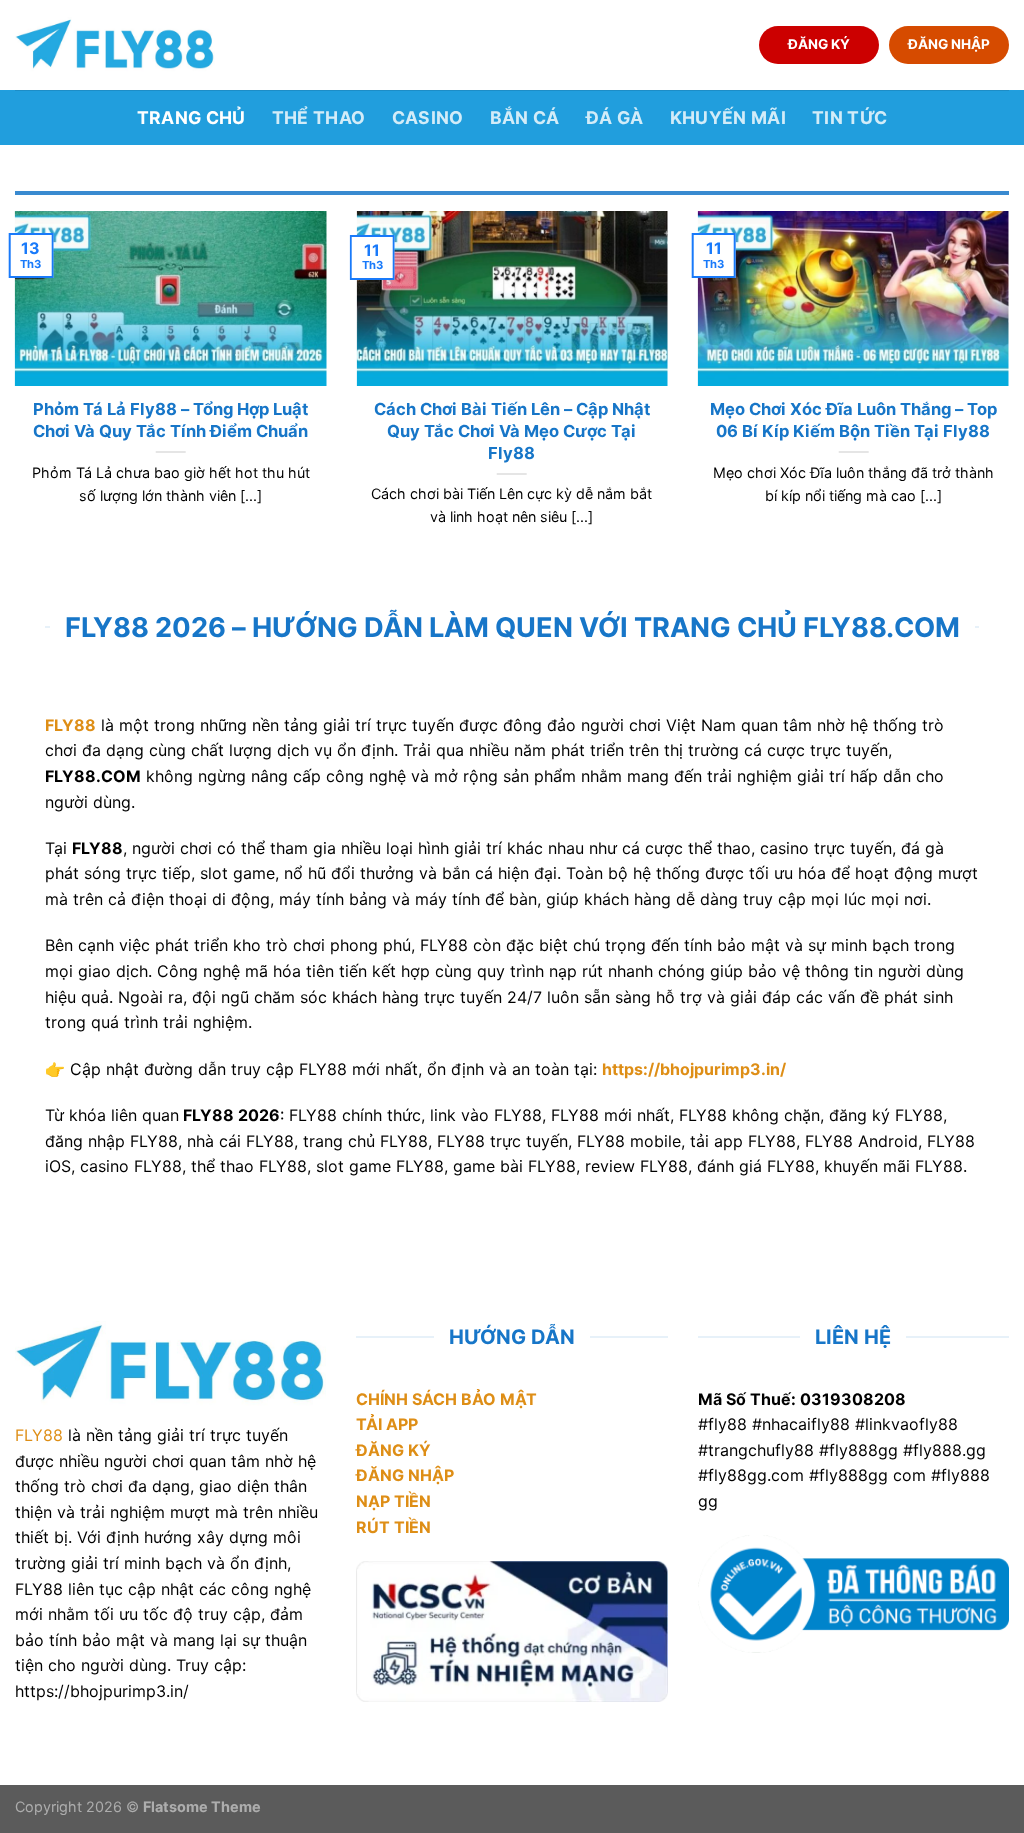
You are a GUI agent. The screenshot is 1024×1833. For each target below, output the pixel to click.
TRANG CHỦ (191, 117)
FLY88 (39, 1435)
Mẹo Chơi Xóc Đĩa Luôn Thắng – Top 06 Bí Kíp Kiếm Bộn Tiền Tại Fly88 (853, 420)
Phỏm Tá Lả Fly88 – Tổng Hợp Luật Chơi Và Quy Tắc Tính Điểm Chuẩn (170, 420)
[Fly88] (115, 44)
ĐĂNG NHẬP (949, 44)
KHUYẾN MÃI (728, 117)
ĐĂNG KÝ (819, 44)
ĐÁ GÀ (615, 117)
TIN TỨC (849, 117)
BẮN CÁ (525, 117)
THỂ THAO (319, 117)
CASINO (428, 117)
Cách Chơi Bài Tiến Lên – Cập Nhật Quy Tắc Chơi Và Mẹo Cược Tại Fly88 (512, 430)
